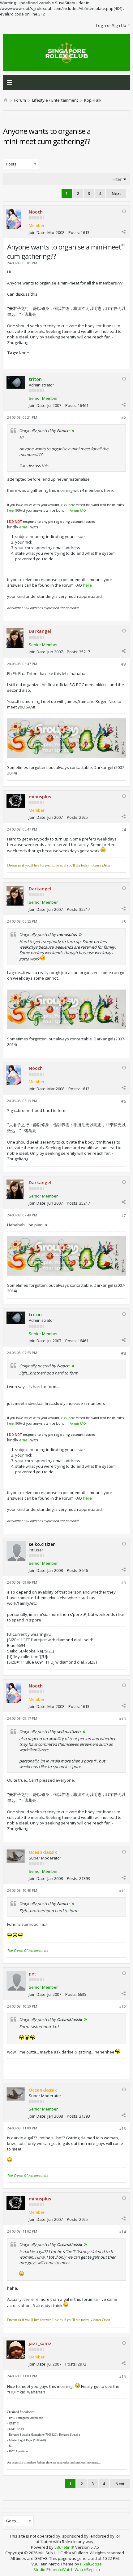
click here (68, 505)
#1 (124, 245)
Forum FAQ (78, 510)
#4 (124, 830)
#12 (122, 2007)
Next (116, 193)
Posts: (74, 232)
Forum (20, 100)
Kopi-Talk (93, 100)
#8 (124, 1353)
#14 (122, 2232)
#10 (122, 1719)
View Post (73, 430)
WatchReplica (87, 2569)
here (10, 510)
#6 (124, 1101)
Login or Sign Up (111, 25)
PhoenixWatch (60, 2569)
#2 (124, 418)
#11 (122, 1891)
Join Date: (38, 232)
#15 (122, 2377)
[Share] (123, 232)
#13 (122, 2129)
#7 (124, 1216)
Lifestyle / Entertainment (55, 100)
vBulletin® (64, 2547)
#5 (124, 922)
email (24, 527)
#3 (124, 664)
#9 (124, 1583)
